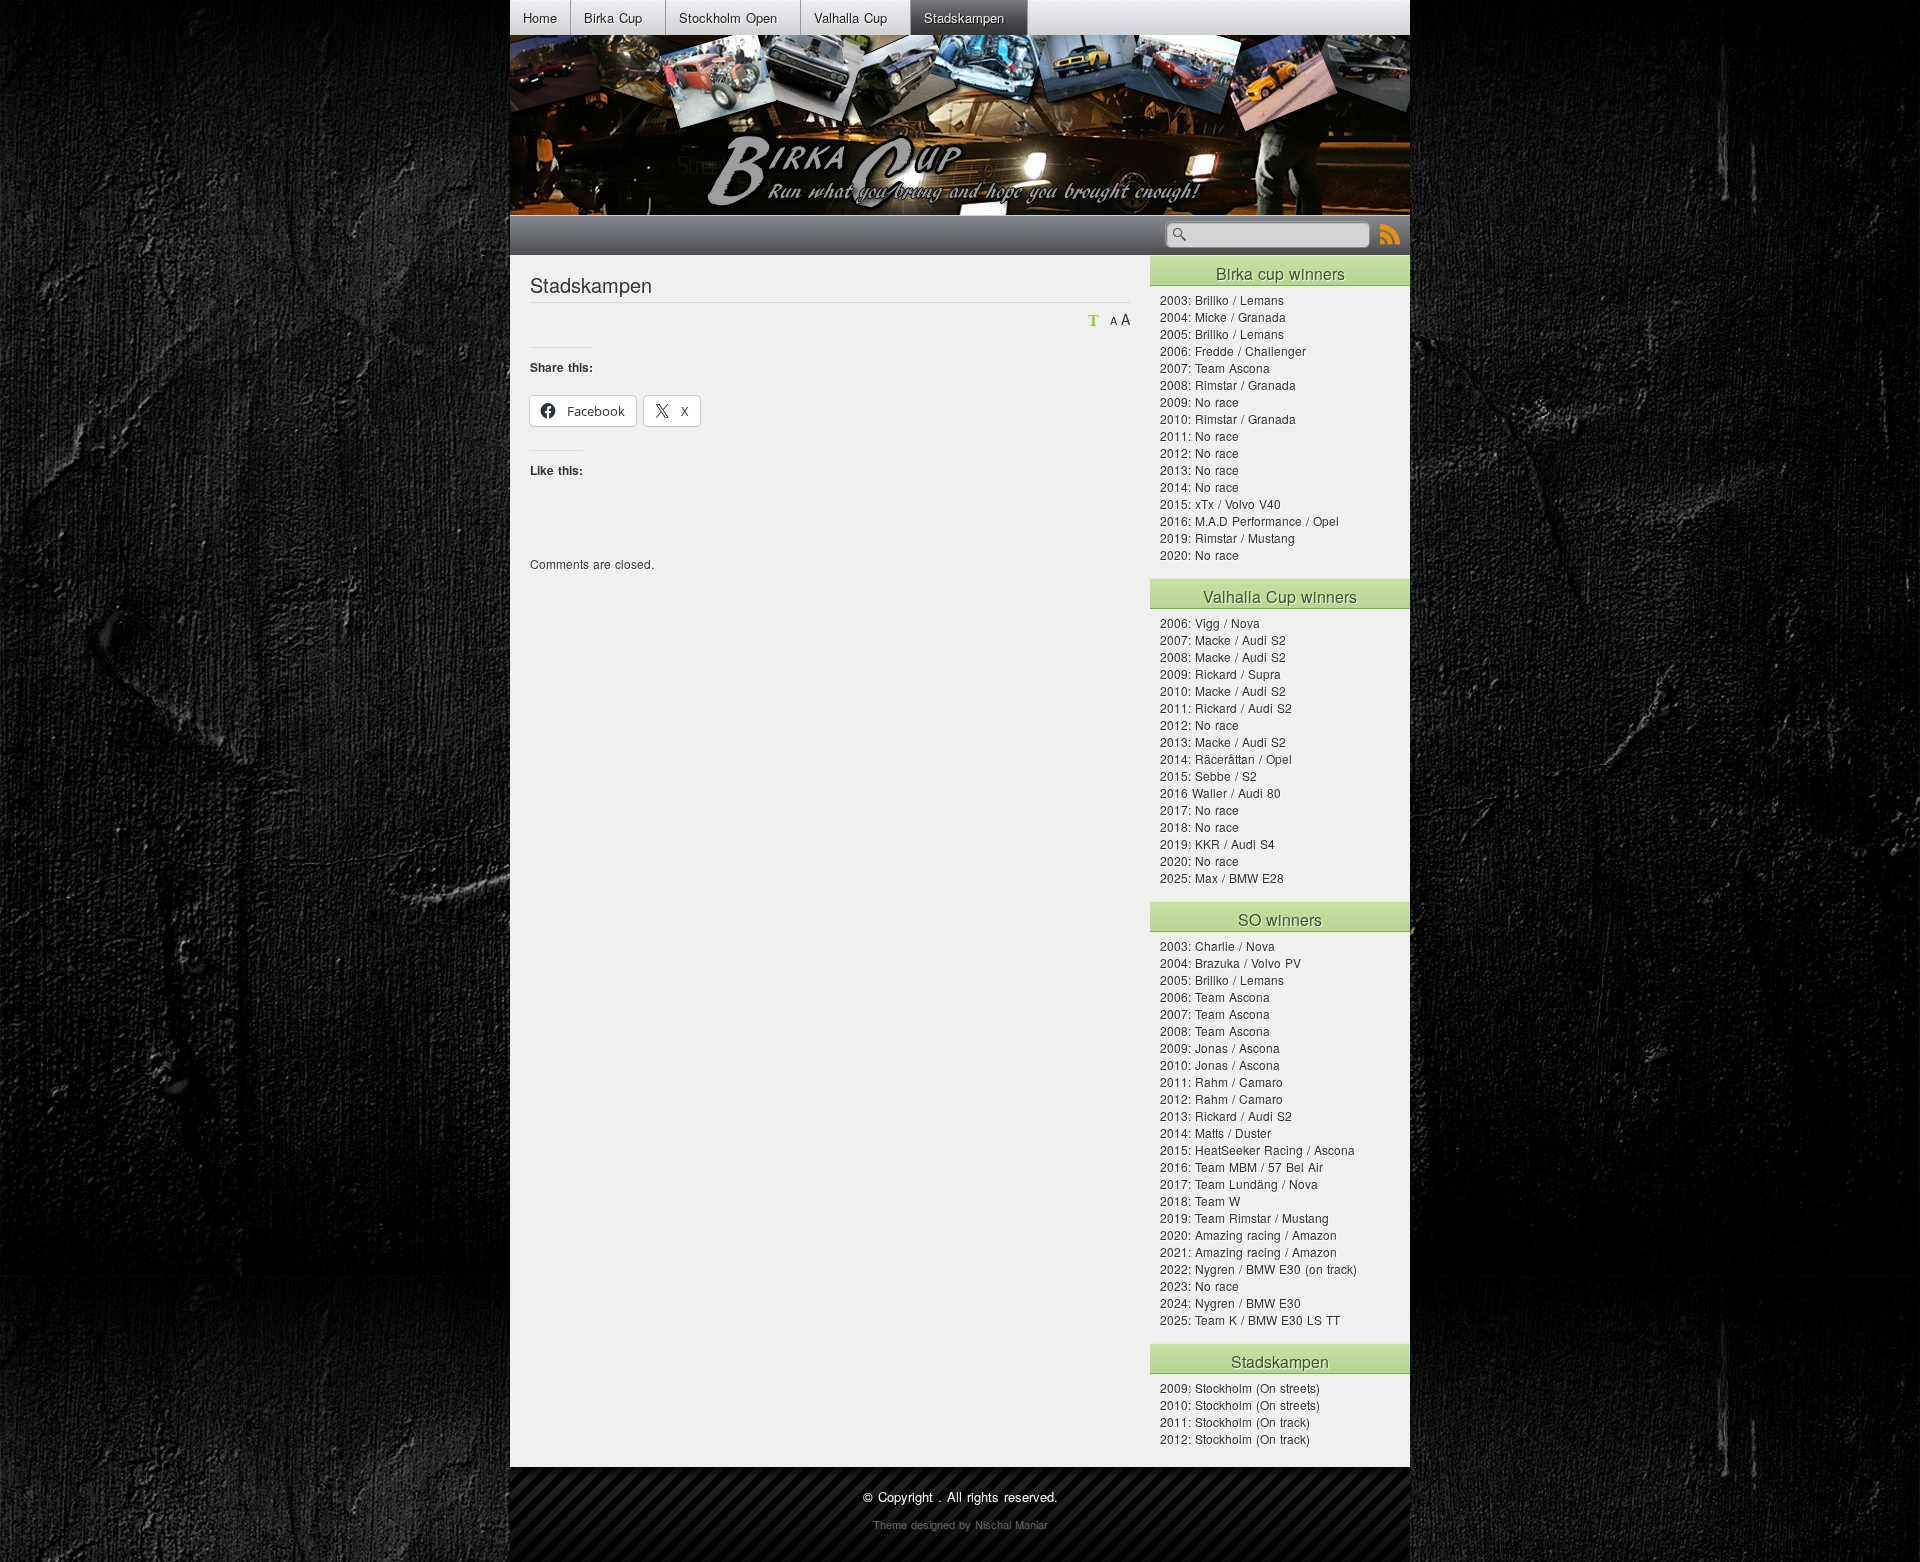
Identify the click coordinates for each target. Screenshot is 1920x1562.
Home (540, 17)
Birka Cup (613, 17)
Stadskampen (964, 17)
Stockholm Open (728, 17)
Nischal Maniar (1011, 1524)
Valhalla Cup (850, 17)
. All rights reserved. (998, 1496)
